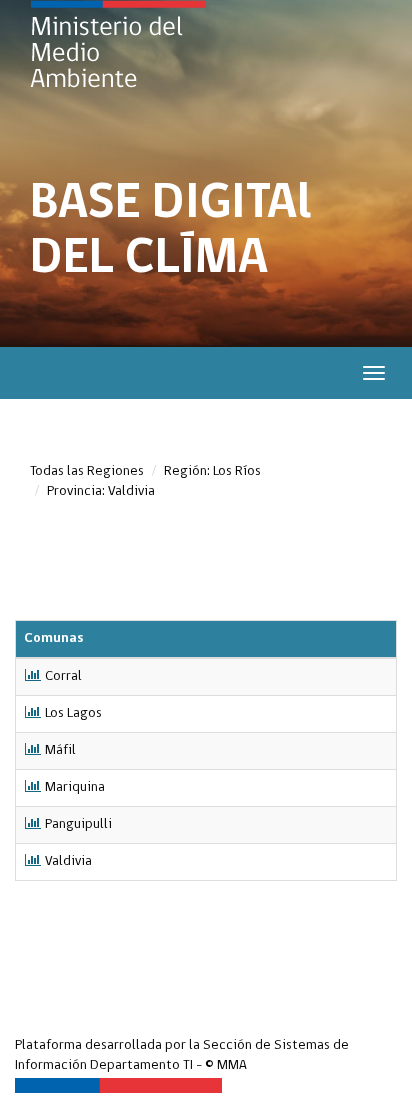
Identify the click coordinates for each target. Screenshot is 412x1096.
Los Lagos (73, 713)
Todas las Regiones (87, 471)
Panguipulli (78, 824)
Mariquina (75, 787)
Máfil (60, 750)
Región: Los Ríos (212, 471)
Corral (63, 676)
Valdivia (68, 861)
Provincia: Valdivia (101, 491)
